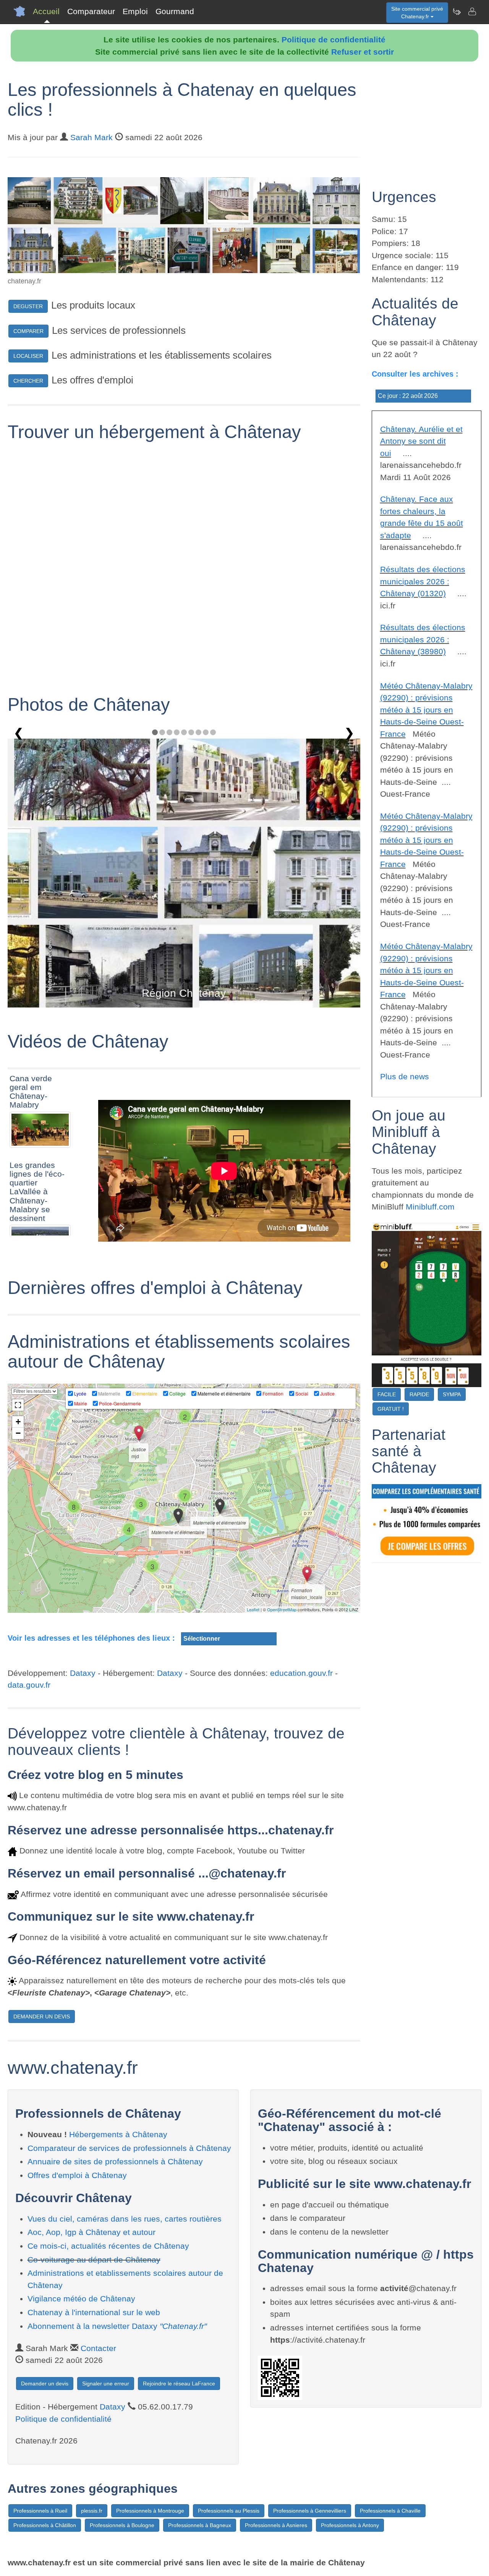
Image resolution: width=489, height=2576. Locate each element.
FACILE (387, 1394)
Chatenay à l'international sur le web (94, 2312)
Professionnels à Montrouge (150, 2511)
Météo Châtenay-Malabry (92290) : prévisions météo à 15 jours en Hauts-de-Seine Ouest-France (426, 710)
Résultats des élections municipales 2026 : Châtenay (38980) (423, 639)
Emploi (135, 11)
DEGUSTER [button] (28, 306)
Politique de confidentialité (334, 40)
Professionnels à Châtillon (45, 2525)
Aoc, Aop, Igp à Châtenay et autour (91, 2232)
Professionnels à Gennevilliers (310, 2511)
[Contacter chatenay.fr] (472, 11)
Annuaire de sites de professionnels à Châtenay (115, 2161)
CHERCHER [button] (28, 381)
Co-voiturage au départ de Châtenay (94, 2260)
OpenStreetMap (282, 1609)
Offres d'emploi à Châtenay (77, 2175)
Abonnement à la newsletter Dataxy (117, 2326)
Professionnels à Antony (350, 2525)
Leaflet (253, 1609)
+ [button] (18, 1422)
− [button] (18, 1433)
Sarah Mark (91, 137)
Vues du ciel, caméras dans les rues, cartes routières (125, 2219)
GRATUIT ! (391, 1409)
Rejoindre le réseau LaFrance (179, 2384)
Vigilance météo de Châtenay (81, 2299)
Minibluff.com (430, 1207)
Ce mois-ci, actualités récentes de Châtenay (108, 2246)
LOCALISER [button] (28, 356)
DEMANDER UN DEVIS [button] (42, 2016)
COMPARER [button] (28, 331)
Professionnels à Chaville (390, 2511)
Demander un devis (45, 2384)
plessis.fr (92, 2511)
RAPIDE (419, 1394)
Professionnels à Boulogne (122, 2525)
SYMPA (452, 1394)
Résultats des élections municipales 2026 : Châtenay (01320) (423, 581)
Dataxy (83, 1673)
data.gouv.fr (29, 1685)
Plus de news (405, 1076)
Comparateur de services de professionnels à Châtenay (129, 2148)
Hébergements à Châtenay (118, 2134)
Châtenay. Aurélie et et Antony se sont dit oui (421, 441)
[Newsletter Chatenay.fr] (457, 11)
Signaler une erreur (106, 2384)
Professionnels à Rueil (40, 2511)
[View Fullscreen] (18, 1405)
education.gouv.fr (301, 1673)
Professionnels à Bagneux (200, 2525)
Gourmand (175, 11)
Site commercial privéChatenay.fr (417, 13)
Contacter (98, 2348)
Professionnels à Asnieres (276, 2525)
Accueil (46, 11)
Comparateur (91, 11)
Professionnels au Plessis (229, 2511)
